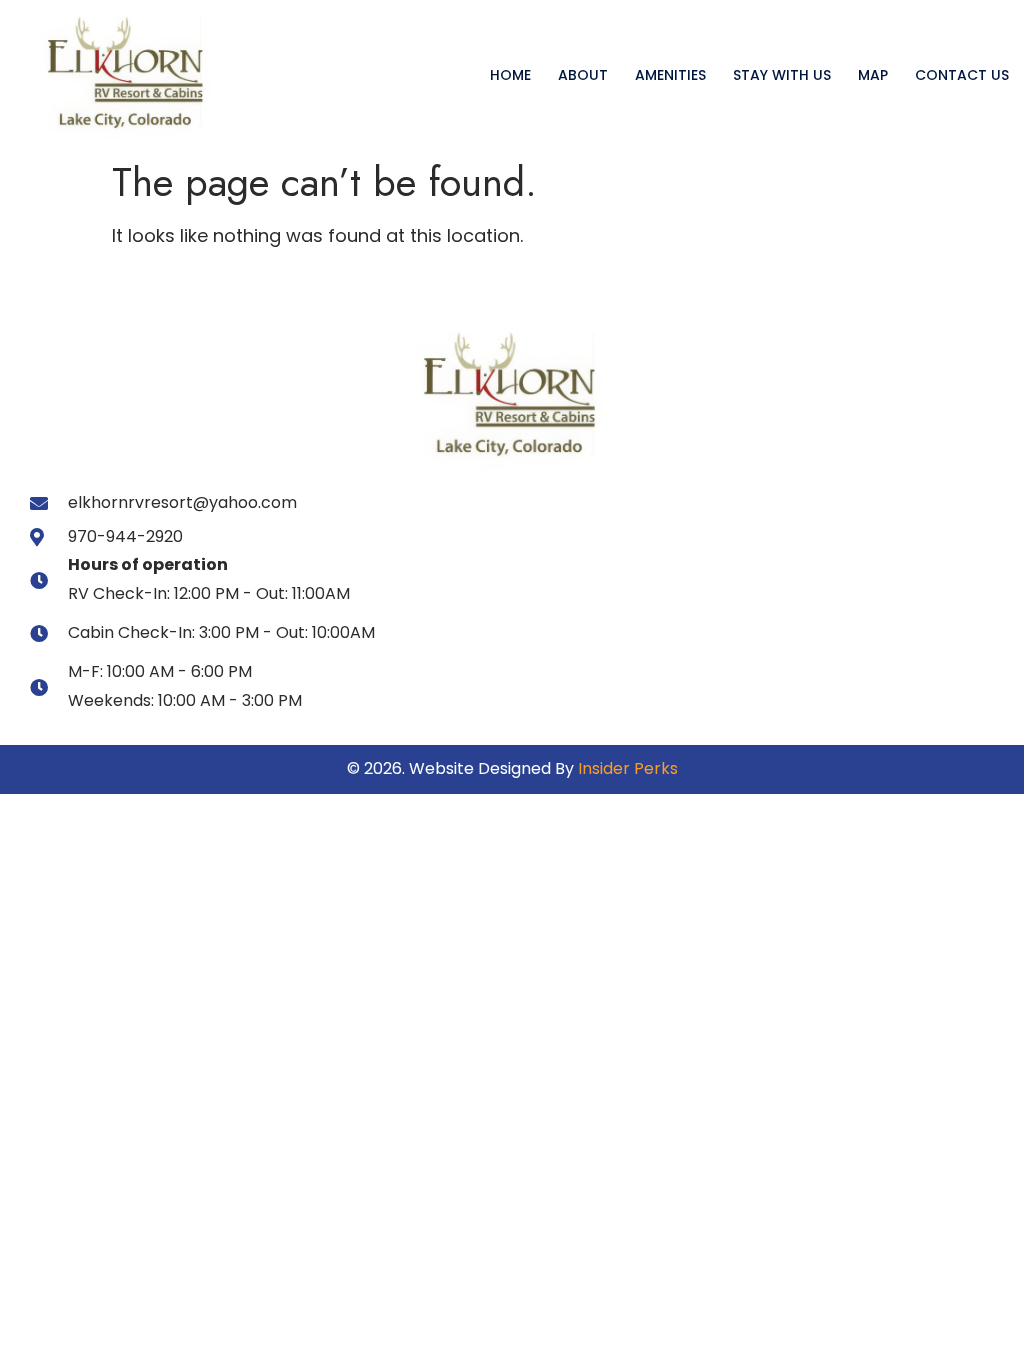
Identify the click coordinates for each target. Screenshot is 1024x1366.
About (583, 75)
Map (873, 75)
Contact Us (962, 75)
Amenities (670, 75)
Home (510, 75)
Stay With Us (782, 75)
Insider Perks (628, 768)
